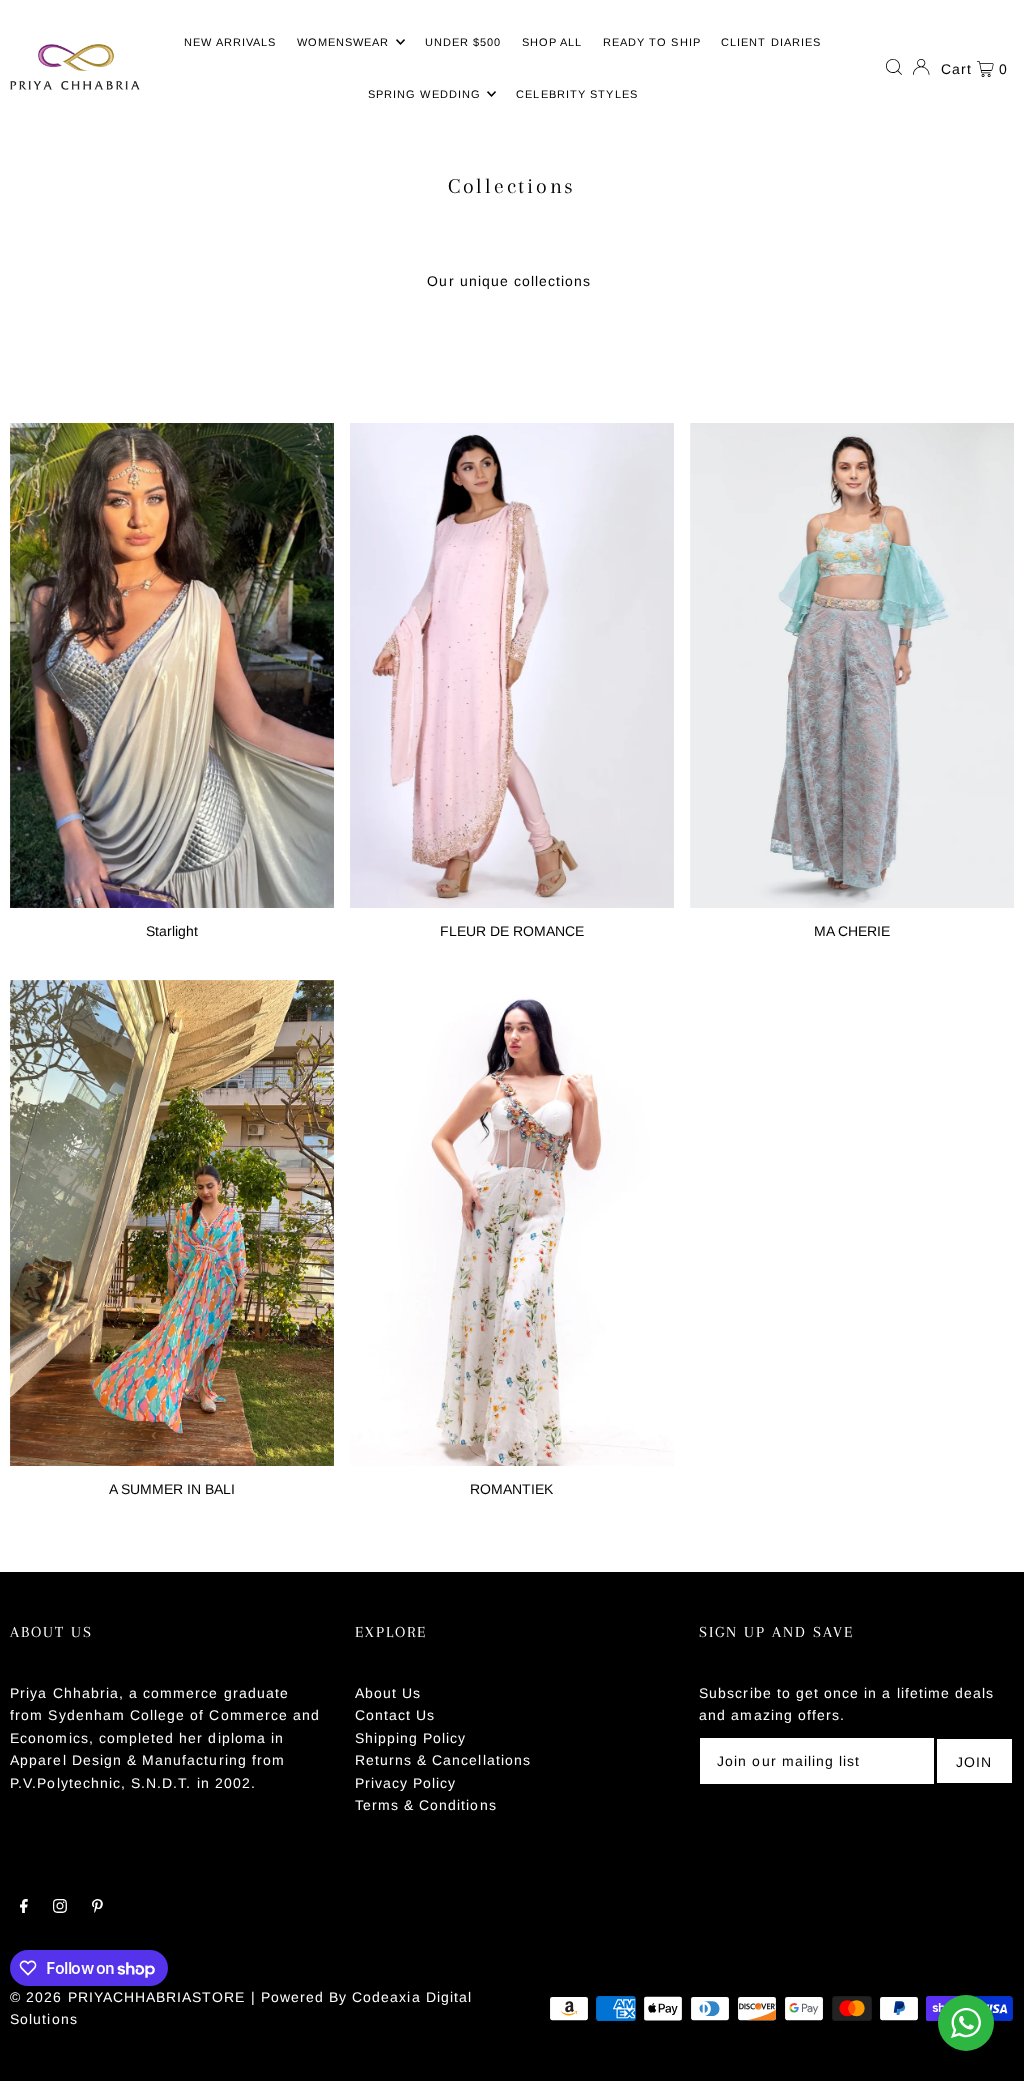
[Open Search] (894, 67)
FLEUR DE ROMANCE (512, 931)
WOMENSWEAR (343, 42)
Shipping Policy (411, 1738)
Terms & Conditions (426, 1805)
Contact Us (395, 1715)
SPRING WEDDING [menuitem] (424, 94)
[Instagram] (60, 1908)
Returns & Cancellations (443, 1760)
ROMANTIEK (511, 1489)
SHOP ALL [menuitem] (552, 42)
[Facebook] (24, 1908)
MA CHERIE (852, 931)
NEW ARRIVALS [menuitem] (230, 42)
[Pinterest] (97, 1908)
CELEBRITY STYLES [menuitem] (577, 94)
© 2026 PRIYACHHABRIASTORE (127, 1997)
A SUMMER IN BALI (172, 1489)
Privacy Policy (406, 1783)
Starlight (172, 931)
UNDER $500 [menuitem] (463, 42)
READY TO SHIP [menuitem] (652, 42)
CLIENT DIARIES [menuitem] (771, 42)
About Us (388, 1693)
